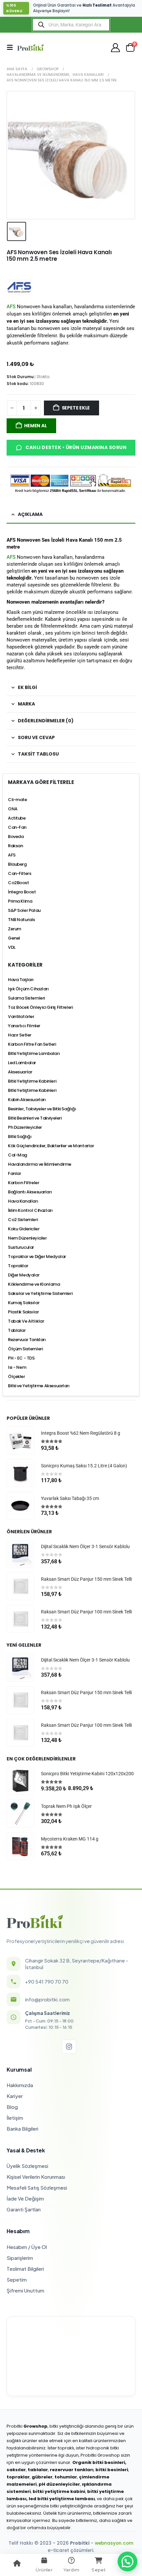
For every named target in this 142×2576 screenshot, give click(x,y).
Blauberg (17, 864)
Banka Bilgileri (22, 2128)
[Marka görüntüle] (19, 287)
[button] (12, 47)
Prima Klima (20, 901)
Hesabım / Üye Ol (27, 2247)
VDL (12, 947)
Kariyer (15, 2096)
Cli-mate (18, 800)
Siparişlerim (20, 2258)
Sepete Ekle (76, 408)
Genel (14, 938)
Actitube (17, 818)
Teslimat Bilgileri (25, 2269)
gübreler (42, 2477)
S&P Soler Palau (24, 910)
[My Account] (116, 48)
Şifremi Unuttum (25, 2290)
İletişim (15, 2118)
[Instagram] (69, 2047)
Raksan (15, 846)
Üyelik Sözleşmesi (27, 2166)
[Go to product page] (20, 1440)
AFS (11, 307)
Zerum (15, 929)
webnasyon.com (114, 2543)
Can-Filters (19, 873)
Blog (12, 2107)
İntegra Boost (22, 892)
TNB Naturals (21, 920)
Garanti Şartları (24, 2209)
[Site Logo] (30, 47)
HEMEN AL (35, 426)
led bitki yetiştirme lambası (62, 2499)
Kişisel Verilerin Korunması (36, 2177)
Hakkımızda (20, 2085)
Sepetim (17, 2279)
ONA (13, 809)
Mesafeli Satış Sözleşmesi (37, 2187)
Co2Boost (18, 883)
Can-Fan (17, 827)
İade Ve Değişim (25, 2198)
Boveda (16, 837)
